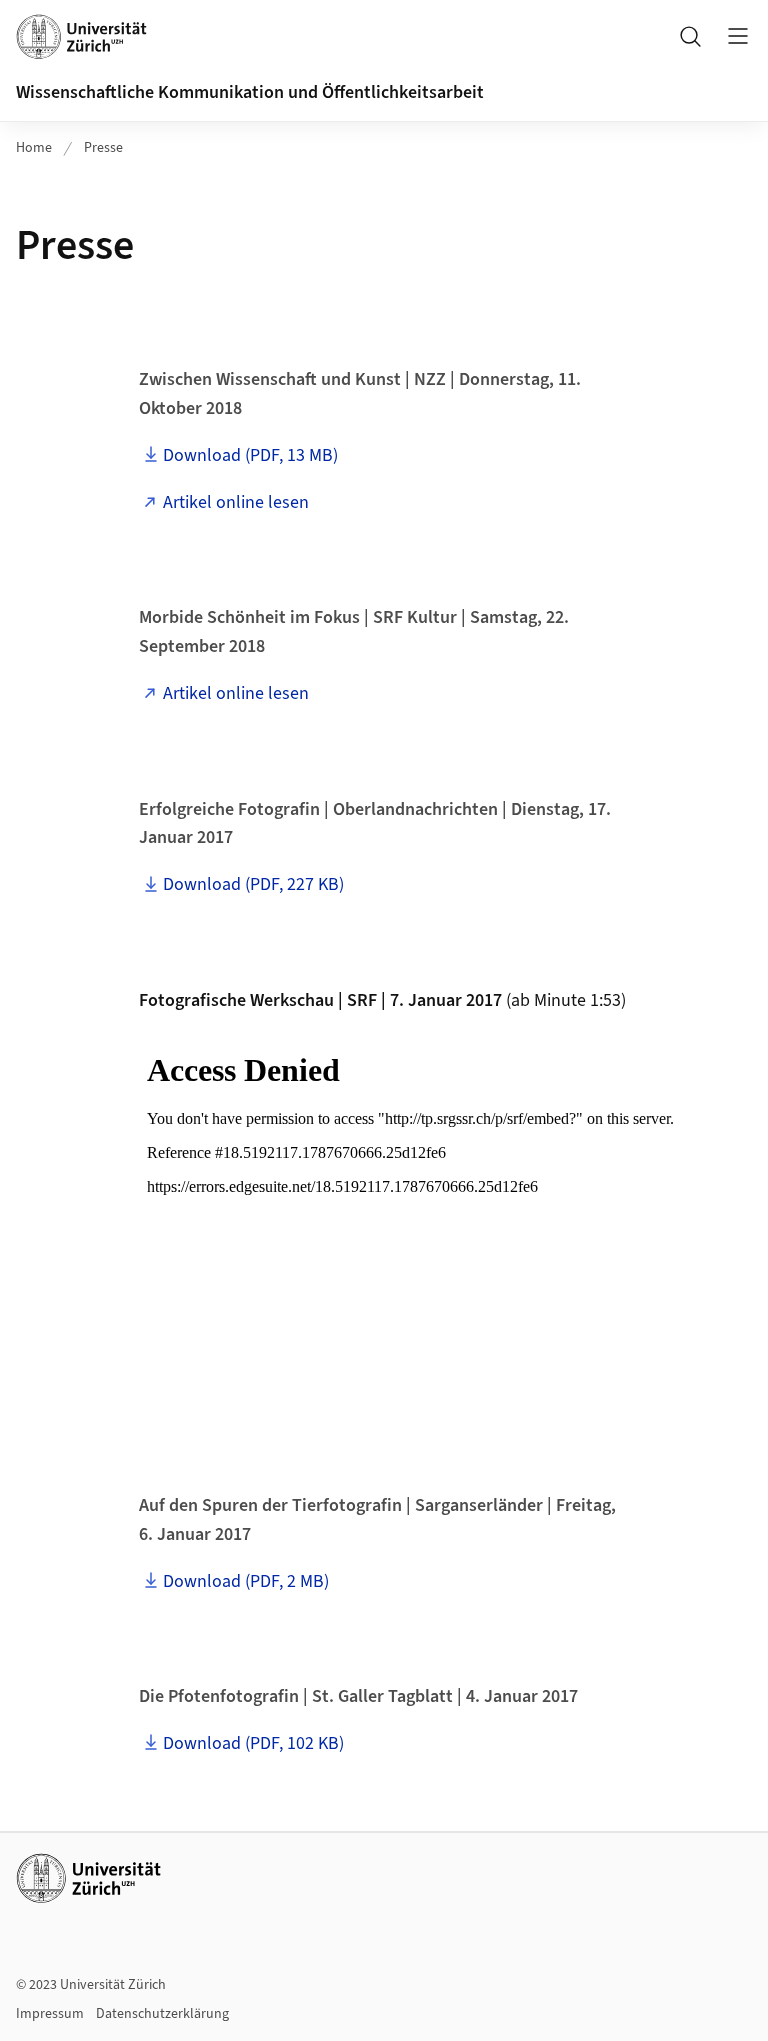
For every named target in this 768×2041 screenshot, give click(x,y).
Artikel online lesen (236, 502)
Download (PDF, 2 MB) (246, 1581)
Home (34, 148)
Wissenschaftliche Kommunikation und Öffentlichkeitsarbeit (250, 92)
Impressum (50, 2014)
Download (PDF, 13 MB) (250, 455)
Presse (103, 148)
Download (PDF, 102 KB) (253, 1743)
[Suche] (690, 36)
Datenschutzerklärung (162, 2014)
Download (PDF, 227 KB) (253, 884)
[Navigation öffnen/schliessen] (738, 36)
